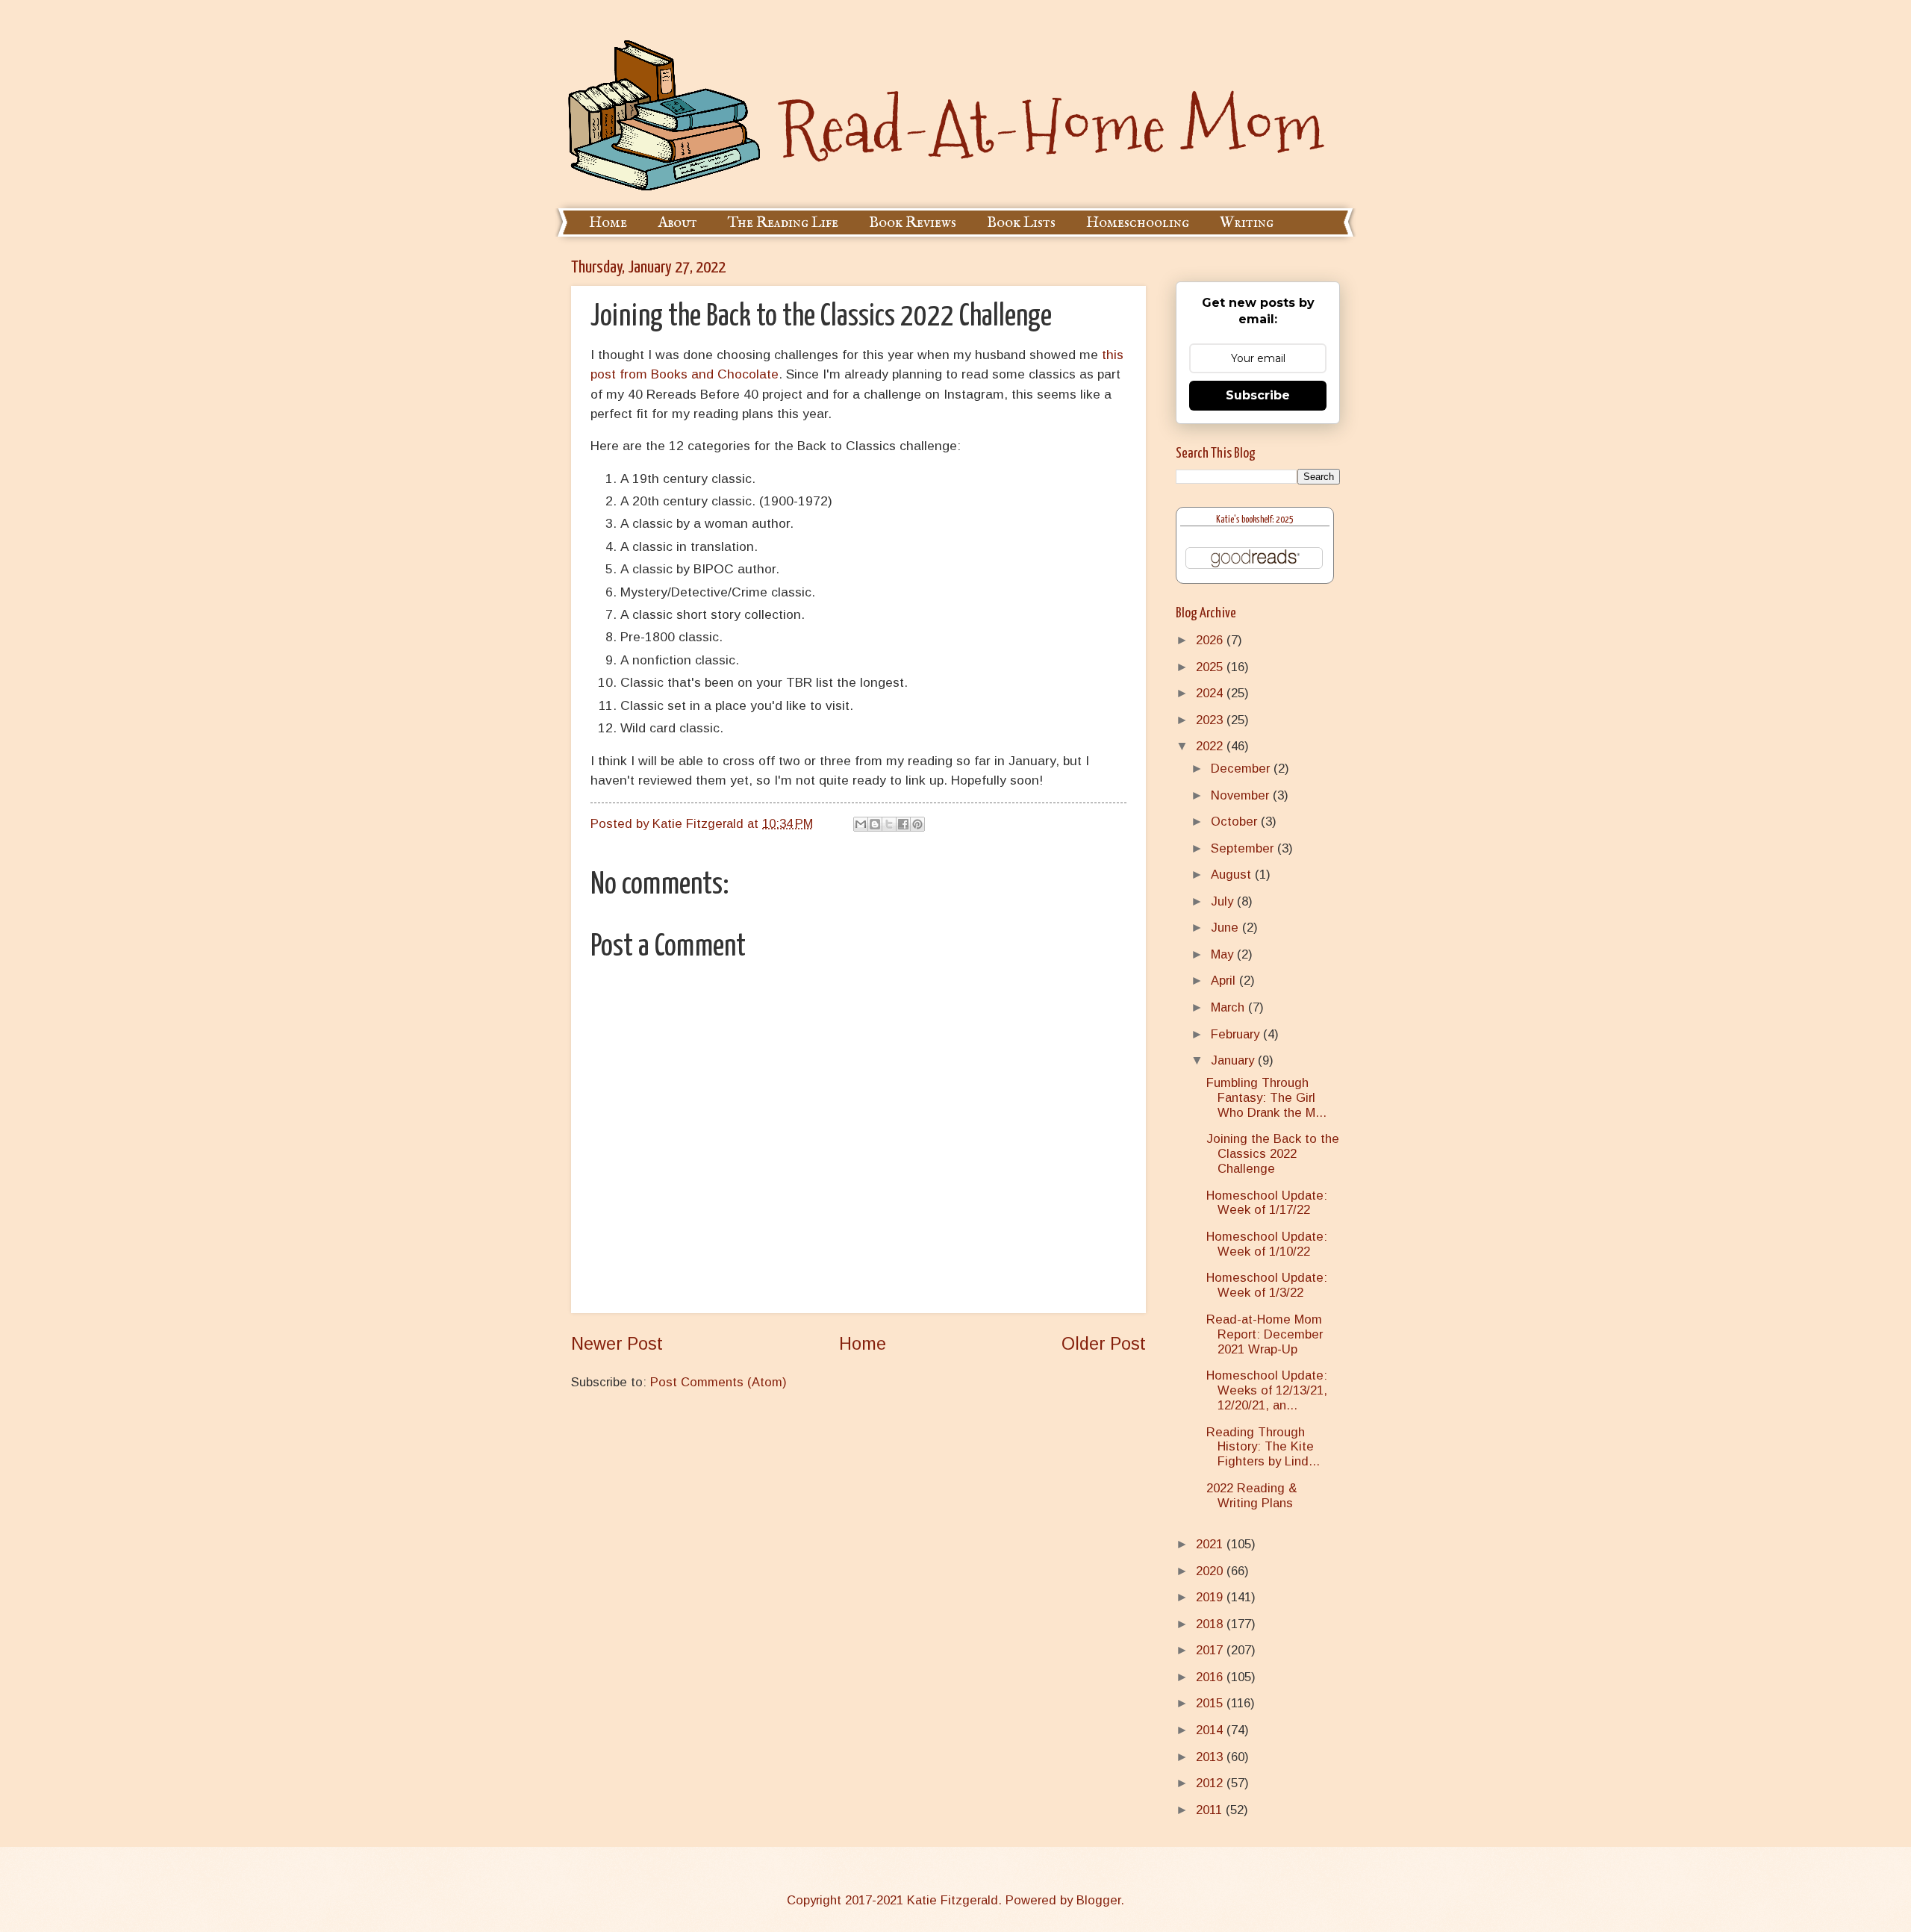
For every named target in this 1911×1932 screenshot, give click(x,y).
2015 (1211, 1703)
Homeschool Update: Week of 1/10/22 (1267, 1244)
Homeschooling (1138, 223)
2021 (1211, 1544)
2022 (1211, 746)
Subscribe (1258, 395)
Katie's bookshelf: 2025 (1255, 520)
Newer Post (617, 1344)
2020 (1211, 1571)
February (1237, 1034)
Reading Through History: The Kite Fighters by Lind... (1263, 1447)
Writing (1247, 223)
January (1234, 1060)
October (1236, 822)
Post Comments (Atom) (718, 1382)
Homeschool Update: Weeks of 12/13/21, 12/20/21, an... (1267, 1390)
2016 (1211, 1677)
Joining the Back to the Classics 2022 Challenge (1273, 1154)
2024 (1211, 693)
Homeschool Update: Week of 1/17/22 (1267, 1203)
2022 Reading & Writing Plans (1252, 1496)
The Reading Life (783, 223)
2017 (1211, 1650)
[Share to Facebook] (903, 824)
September (1244, 848)
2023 (1211, 720)
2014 (1211, 1730)
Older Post (1104, 1344)
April (1225, 981)
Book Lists (1021, 223)
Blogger (1098, 1900)
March (1229, 1007)
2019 (1211, 1597)
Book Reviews (913, 223)
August (1233, 875)
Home (608, 223)
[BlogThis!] (875, 824)
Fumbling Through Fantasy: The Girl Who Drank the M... (1266, 1098)
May (1224, 954)
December (1242, 769)
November (1242, 795)
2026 (1211, 640)
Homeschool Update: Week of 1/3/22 (1267, 1285)
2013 (1211, 1757)
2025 (1211, 667)
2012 (1211, 1783)
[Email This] (861, 824)
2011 (1211, 1810)
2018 (1211, 1624)
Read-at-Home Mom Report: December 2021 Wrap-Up (1265, 1334)
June (1226, 928)
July (1224, 901)
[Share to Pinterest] (917, 824)
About (677, 223)
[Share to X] (889, 824)
